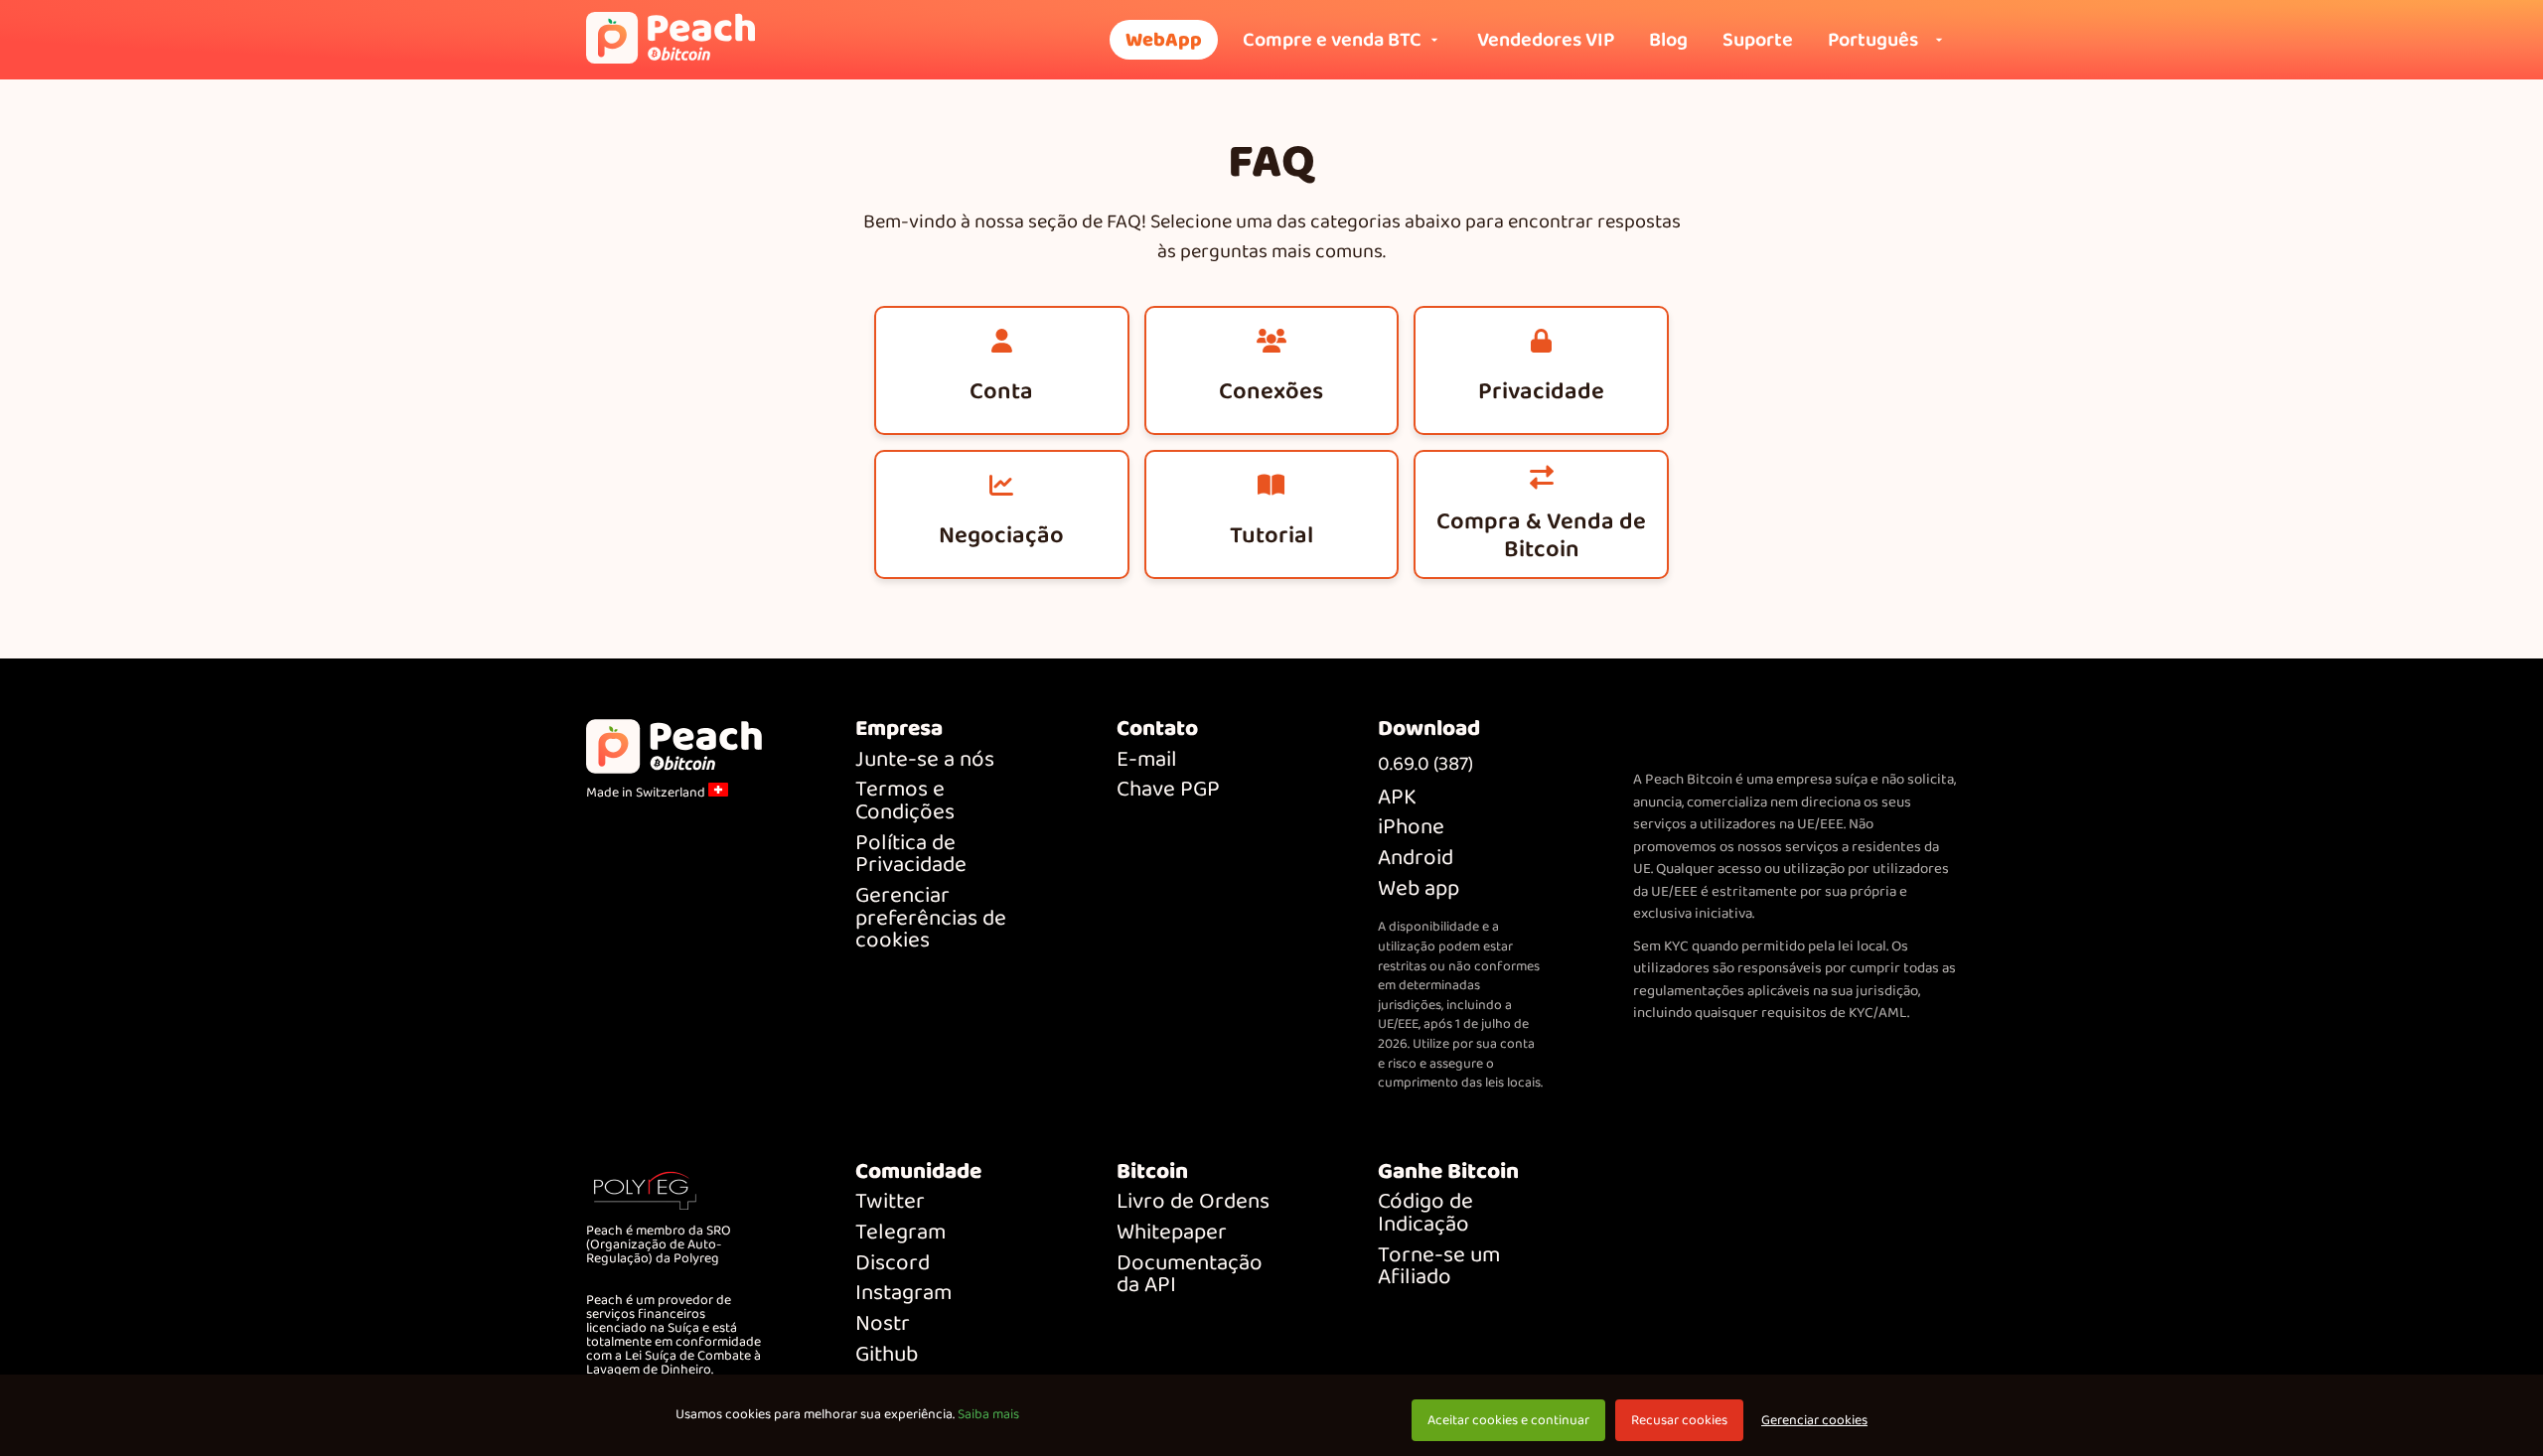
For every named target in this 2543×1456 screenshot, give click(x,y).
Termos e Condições (905, 801)
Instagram (903, 1294)
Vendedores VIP (1546, 40)
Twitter (890, 1202)
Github (887, 1355)
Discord (893, 1264)
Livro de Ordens (1193, 1202)
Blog (1668, 40)
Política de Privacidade (911, 855)
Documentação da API (1190, 1275)
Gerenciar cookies (1814, 1421)
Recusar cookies (1679, 1420)
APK (1397, 798)
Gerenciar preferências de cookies (931, 919)
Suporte (1758, 40)
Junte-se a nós (925, 760)
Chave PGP (1168, 790)
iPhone (1411, 828)
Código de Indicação (1425, 1213)
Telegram (900, 1233)
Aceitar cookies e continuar (1508, 1420)
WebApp (1164, 40)
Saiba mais (988, 1414)
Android (1416, 859)
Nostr (883, 1324)
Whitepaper (1172, 1233)
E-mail (1147, 760)
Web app (1419, 889)
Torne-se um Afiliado (1439, 1267)
